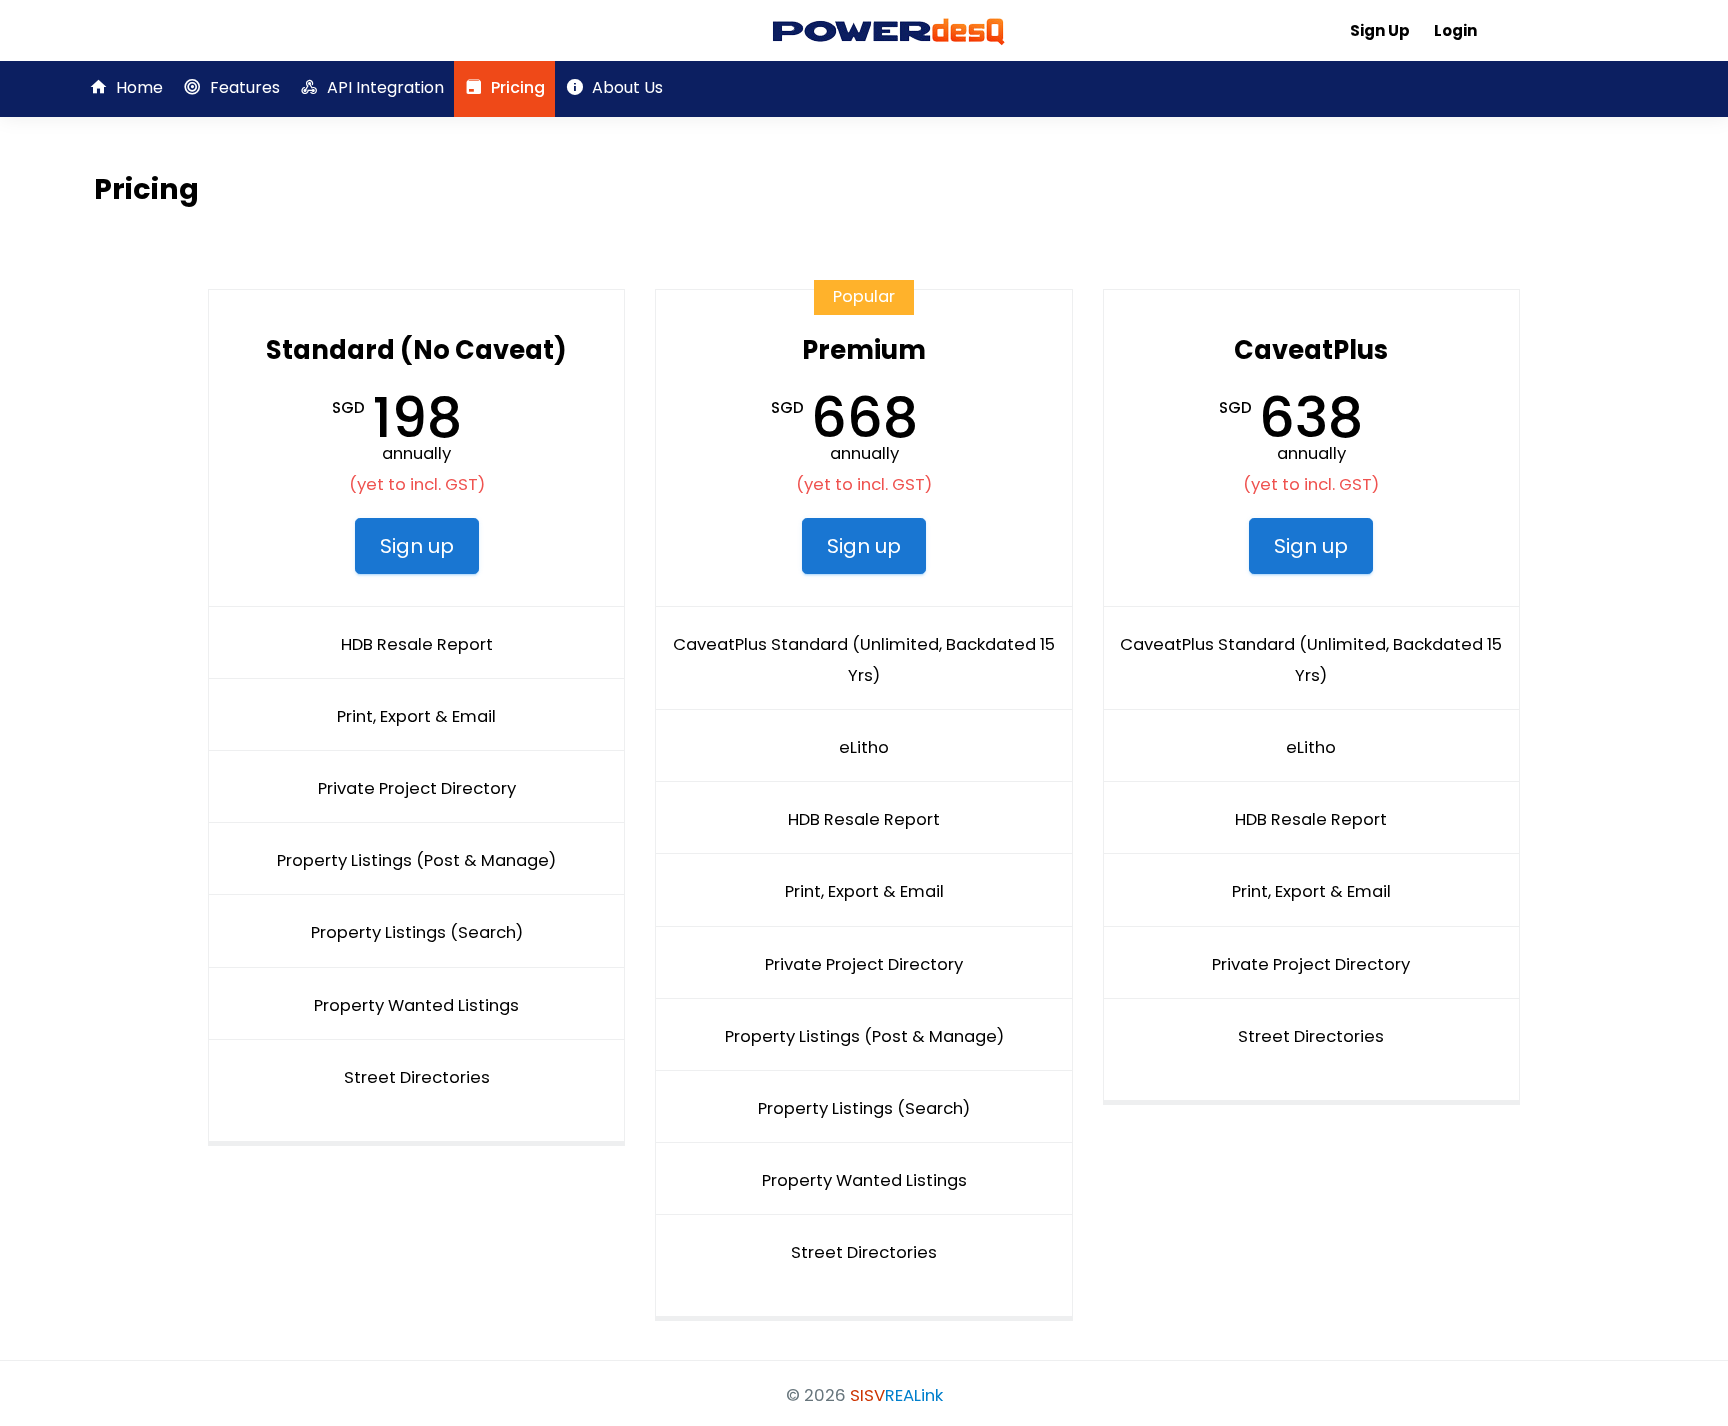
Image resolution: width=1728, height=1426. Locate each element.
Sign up (417, 546)
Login (1455, 30)
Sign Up (1380, 30)
